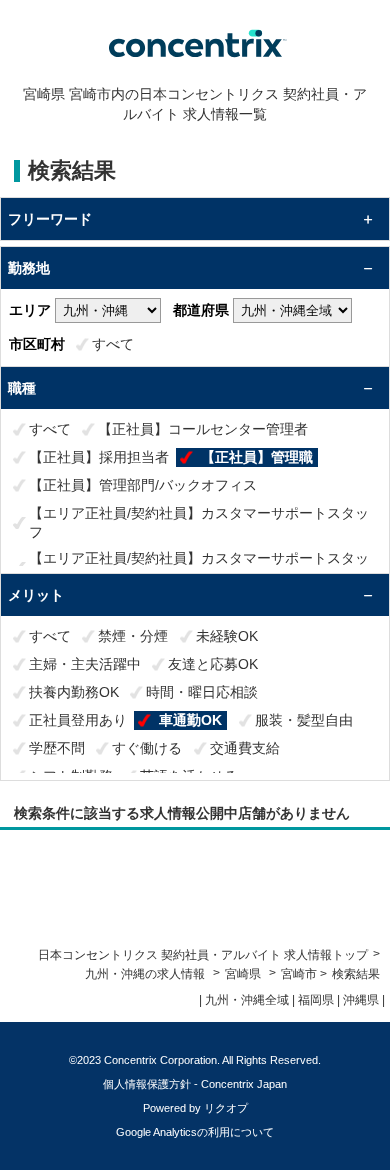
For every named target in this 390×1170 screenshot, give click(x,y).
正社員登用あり (78, 720)
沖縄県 (361, 1000)
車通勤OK (190, 720)
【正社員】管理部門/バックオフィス (143, 485)
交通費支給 (245, 748)
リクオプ (226, 1108)
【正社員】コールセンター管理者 (203, 429)
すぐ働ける (147, 748)
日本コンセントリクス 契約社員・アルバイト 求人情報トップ (203, 955)
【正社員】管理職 (257, 457)
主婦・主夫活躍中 (85, 664)
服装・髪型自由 (304, 720)
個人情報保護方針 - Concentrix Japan (195, 1084)
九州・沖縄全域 (247, 1000)
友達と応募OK (213, 664)
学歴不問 (57, 748)
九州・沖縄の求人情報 (146, 974)
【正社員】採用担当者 (99, 457)
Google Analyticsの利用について (195, 1132)
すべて (113, 344)
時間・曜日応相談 (202, 692)
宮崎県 (243, 974)
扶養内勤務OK (74, 692)
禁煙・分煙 (133, 636)
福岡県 (316, 1000)
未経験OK (227, 636)
